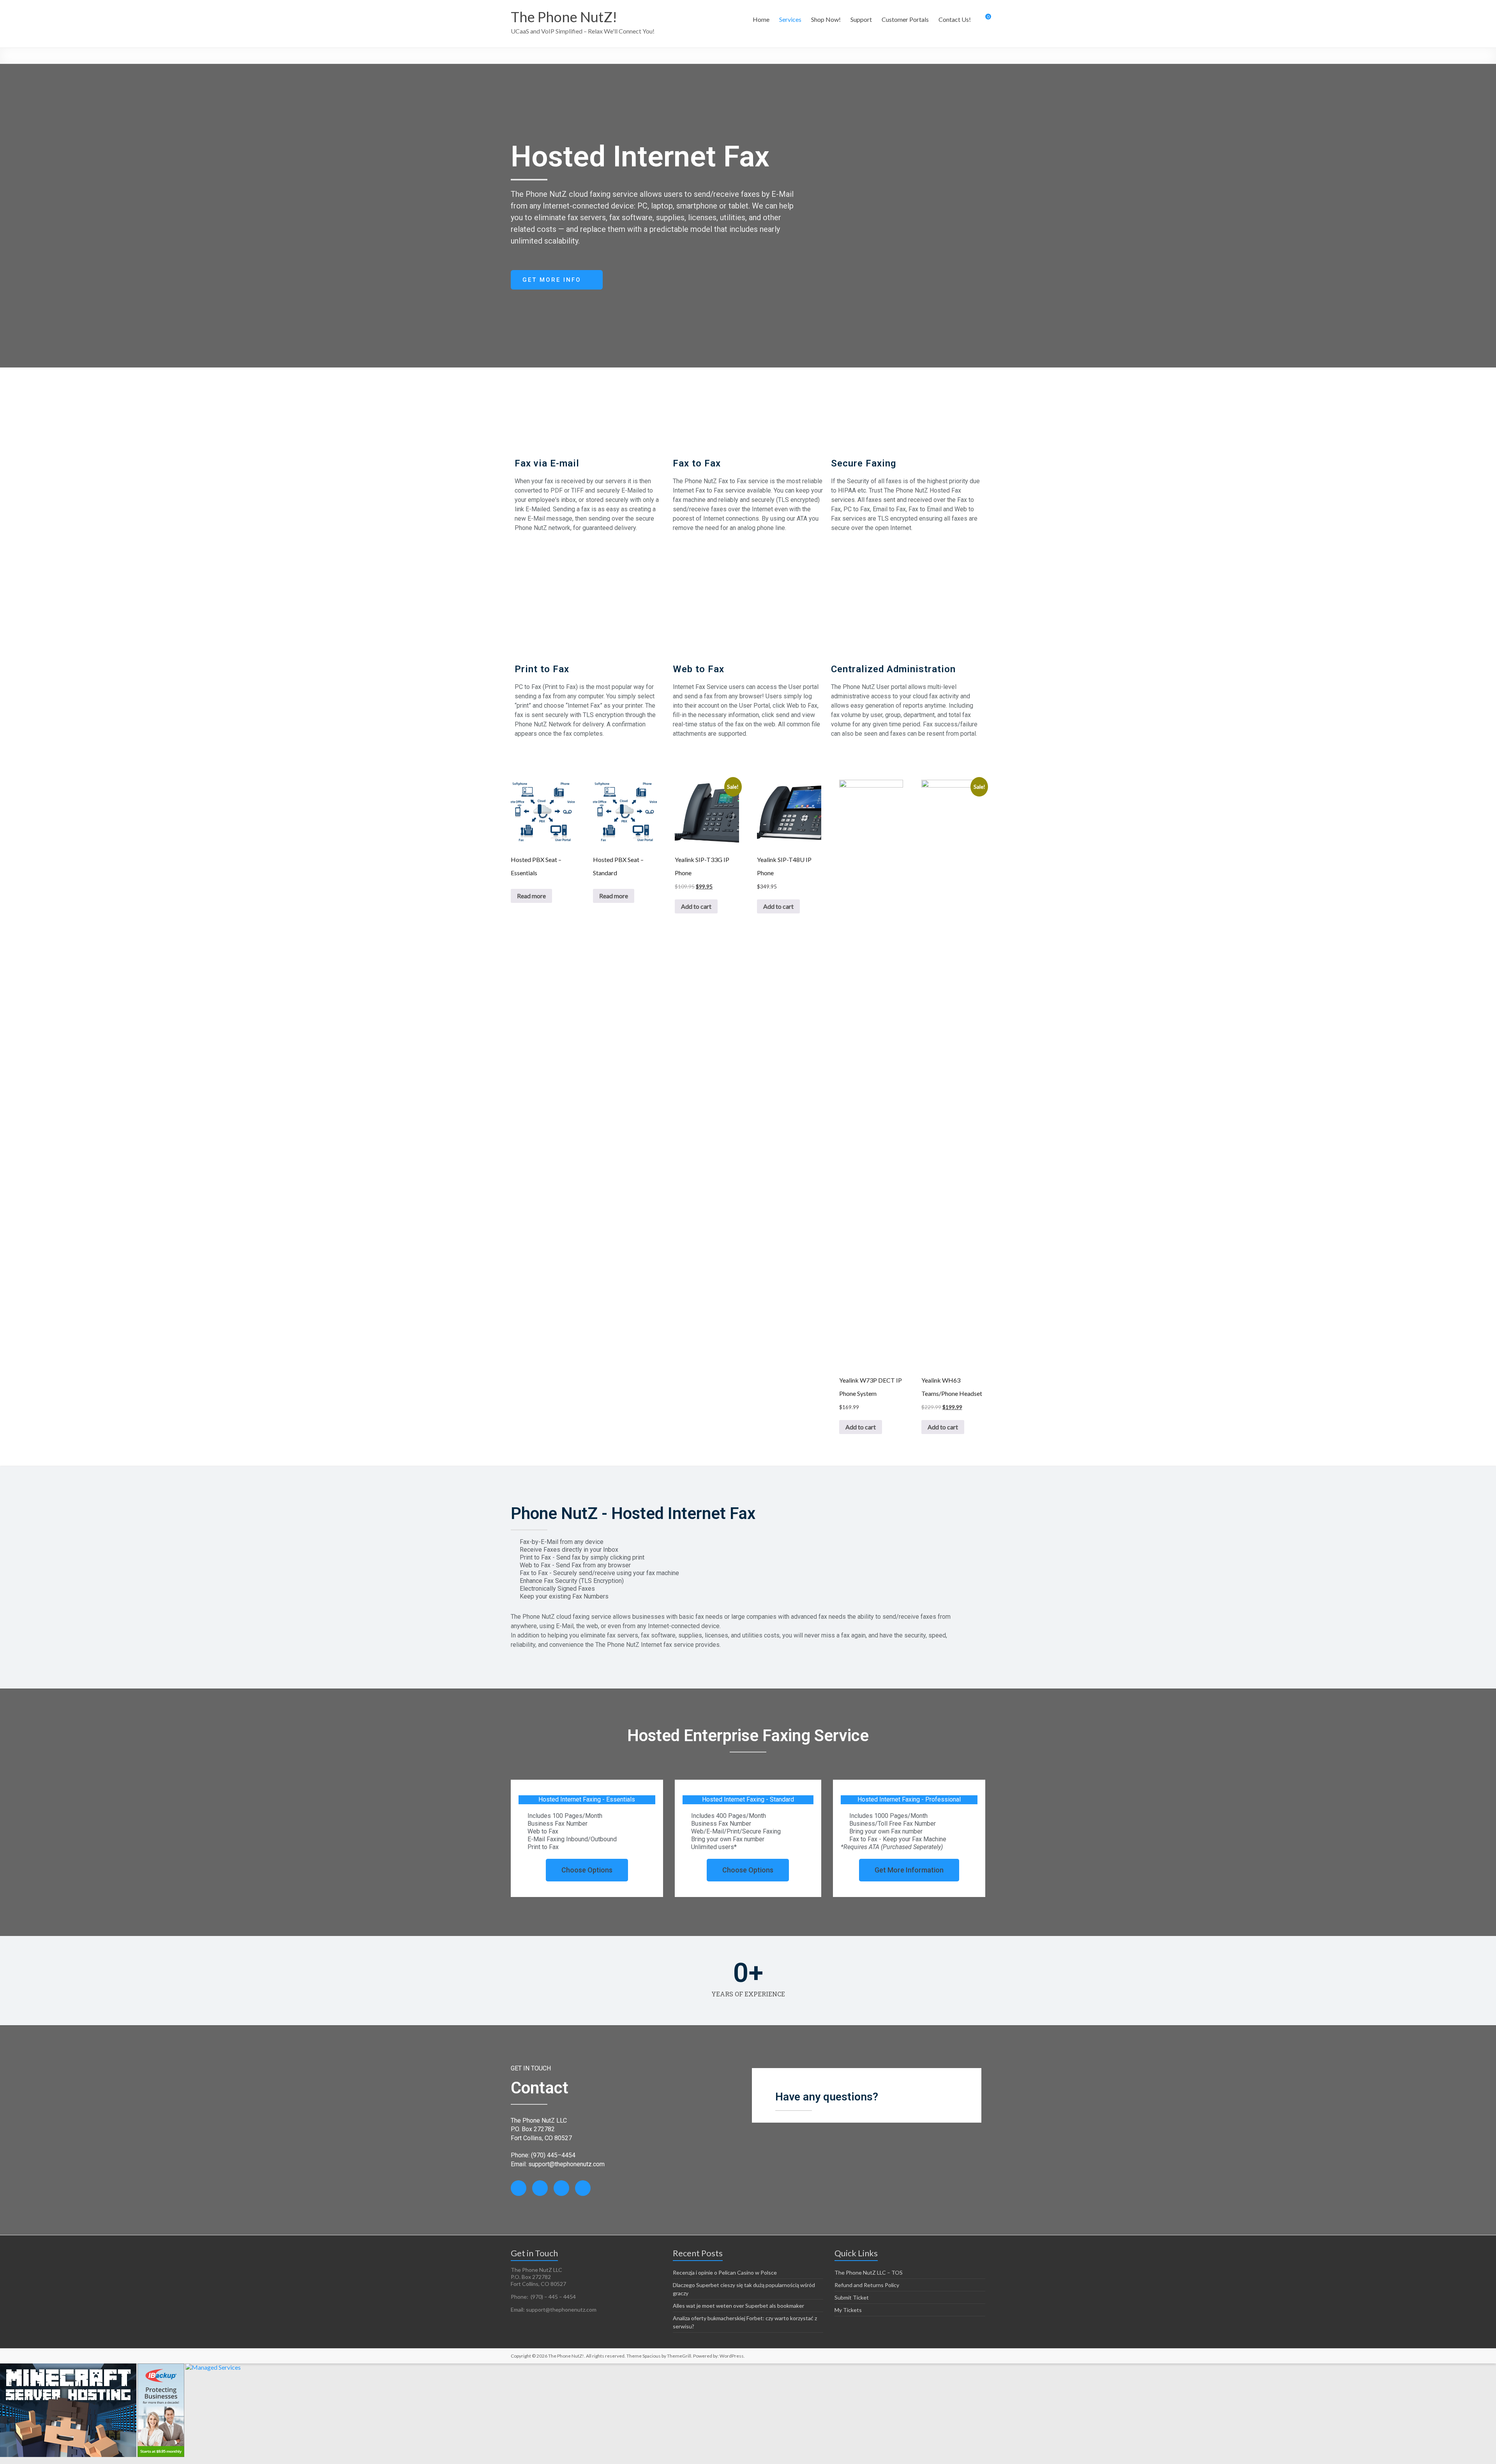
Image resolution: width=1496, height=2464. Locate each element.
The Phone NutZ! (564, 17)
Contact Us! (955, 19)
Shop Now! (826, 19)
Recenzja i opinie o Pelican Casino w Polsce (725, 2272)
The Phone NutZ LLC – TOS (869, 2272)
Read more (531, 896)
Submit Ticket (852, 2297)
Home (761, 19)
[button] (557, 280)
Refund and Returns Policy (867, 2285)
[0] (983, 19)
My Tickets (848, 2310)
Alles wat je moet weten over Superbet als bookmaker (738, 2306)
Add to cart (696, 906)
